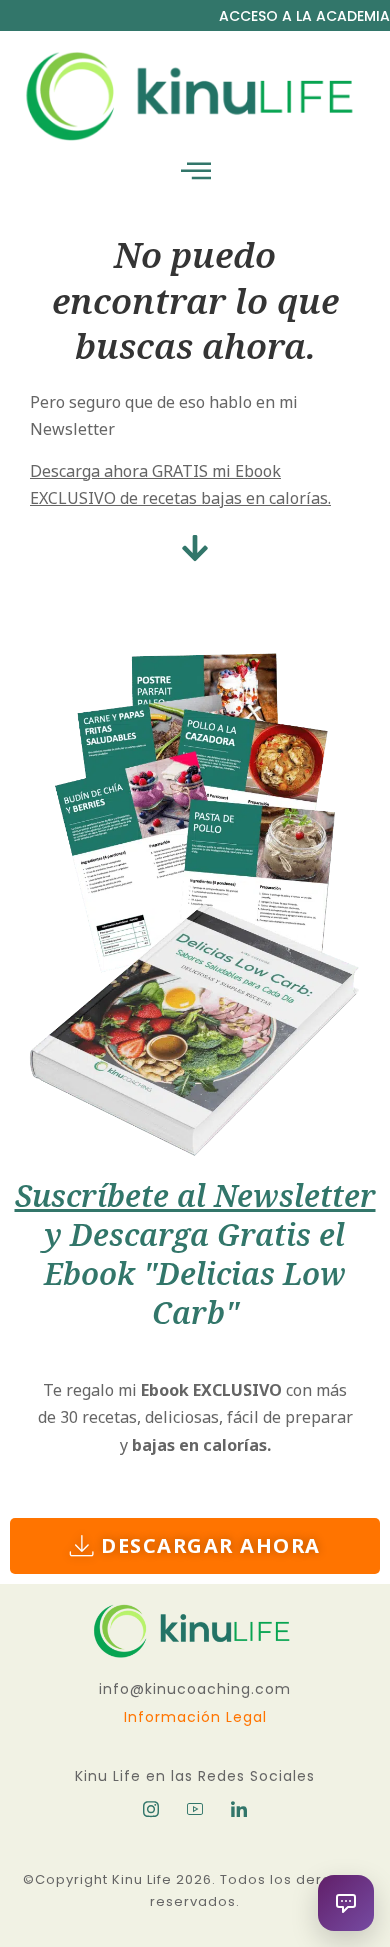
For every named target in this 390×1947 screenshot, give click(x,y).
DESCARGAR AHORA (211, 1545)
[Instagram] (151, 1809)
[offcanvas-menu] (196, 171)
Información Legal (195, 1717)
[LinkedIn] (239, 1809)
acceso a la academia (304, 16)
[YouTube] (195, 1809)
